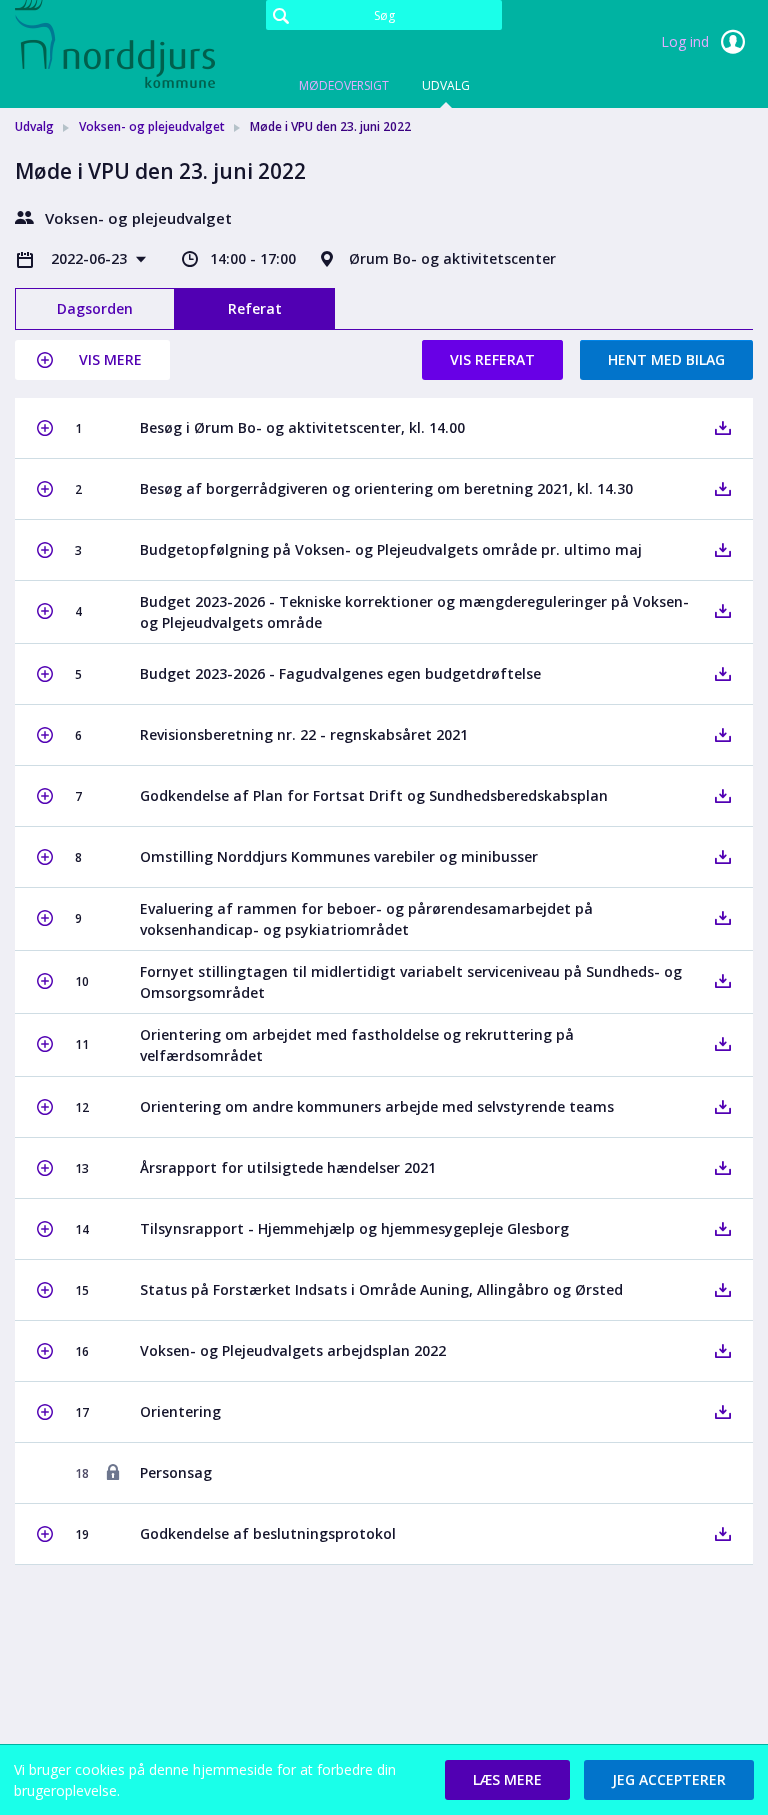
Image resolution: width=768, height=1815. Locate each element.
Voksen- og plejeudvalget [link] (152, 126)
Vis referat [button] (492, 359)
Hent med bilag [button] (666, 359)
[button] (92, 360)
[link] (115, 44)
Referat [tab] (255, 308)
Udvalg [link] (34, 126)
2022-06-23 (91, 258)
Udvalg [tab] (446, 85)
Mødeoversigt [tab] (344, 85)
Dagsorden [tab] (95, 308)
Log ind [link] (687, 41)
